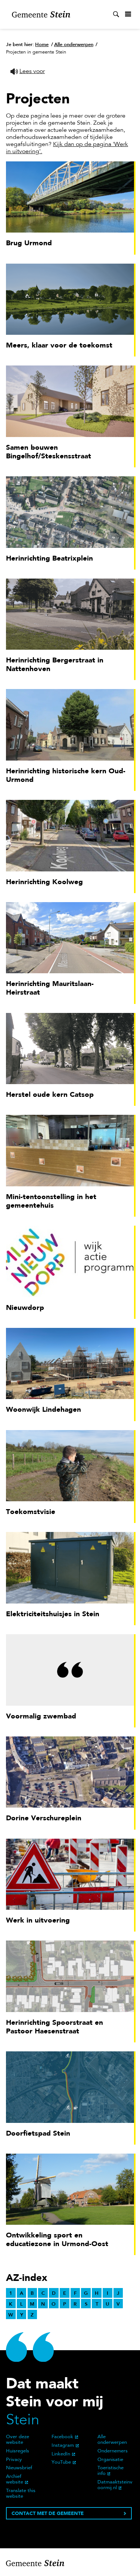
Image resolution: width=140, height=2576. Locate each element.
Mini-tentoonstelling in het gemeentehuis (51, 1201)
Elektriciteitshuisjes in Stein (53, 1614)
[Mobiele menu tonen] (128, 14)
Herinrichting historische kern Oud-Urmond (66, 775)
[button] (28, 72)
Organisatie (110, 2460)
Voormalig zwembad (41, 1716)
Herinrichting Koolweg (44, 882)
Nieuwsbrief (19, 2468)
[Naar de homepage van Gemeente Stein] (41, 14)
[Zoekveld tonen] (116, 14)
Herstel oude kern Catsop (50, 1094)
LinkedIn (61, 2454)
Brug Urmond (29, 243)
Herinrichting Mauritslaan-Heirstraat (50, 988)
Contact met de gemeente (48, 2513)
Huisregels (18, 2451)
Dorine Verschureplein (44, 1818)
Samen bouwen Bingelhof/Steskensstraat (49, 452)
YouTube (61, 2463)
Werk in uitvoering (38, 1920)
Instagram (63, 2446)
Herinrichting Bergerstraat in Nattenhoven (55, 664)
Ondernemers (113, 2451)
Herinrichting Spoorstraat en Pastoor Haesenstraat (55, 2027)
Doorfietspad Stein (38, 2133)
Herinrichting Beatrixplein (49, 558)
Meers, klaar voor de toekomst (59, 345)
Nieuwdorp (25, 1307)
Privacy (14, 2460)
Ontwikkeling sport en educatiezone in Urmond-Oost (57, 2239)
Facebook (62, 2437)
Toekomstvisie (31, 1512)
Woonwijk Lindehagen (43, 1409)
